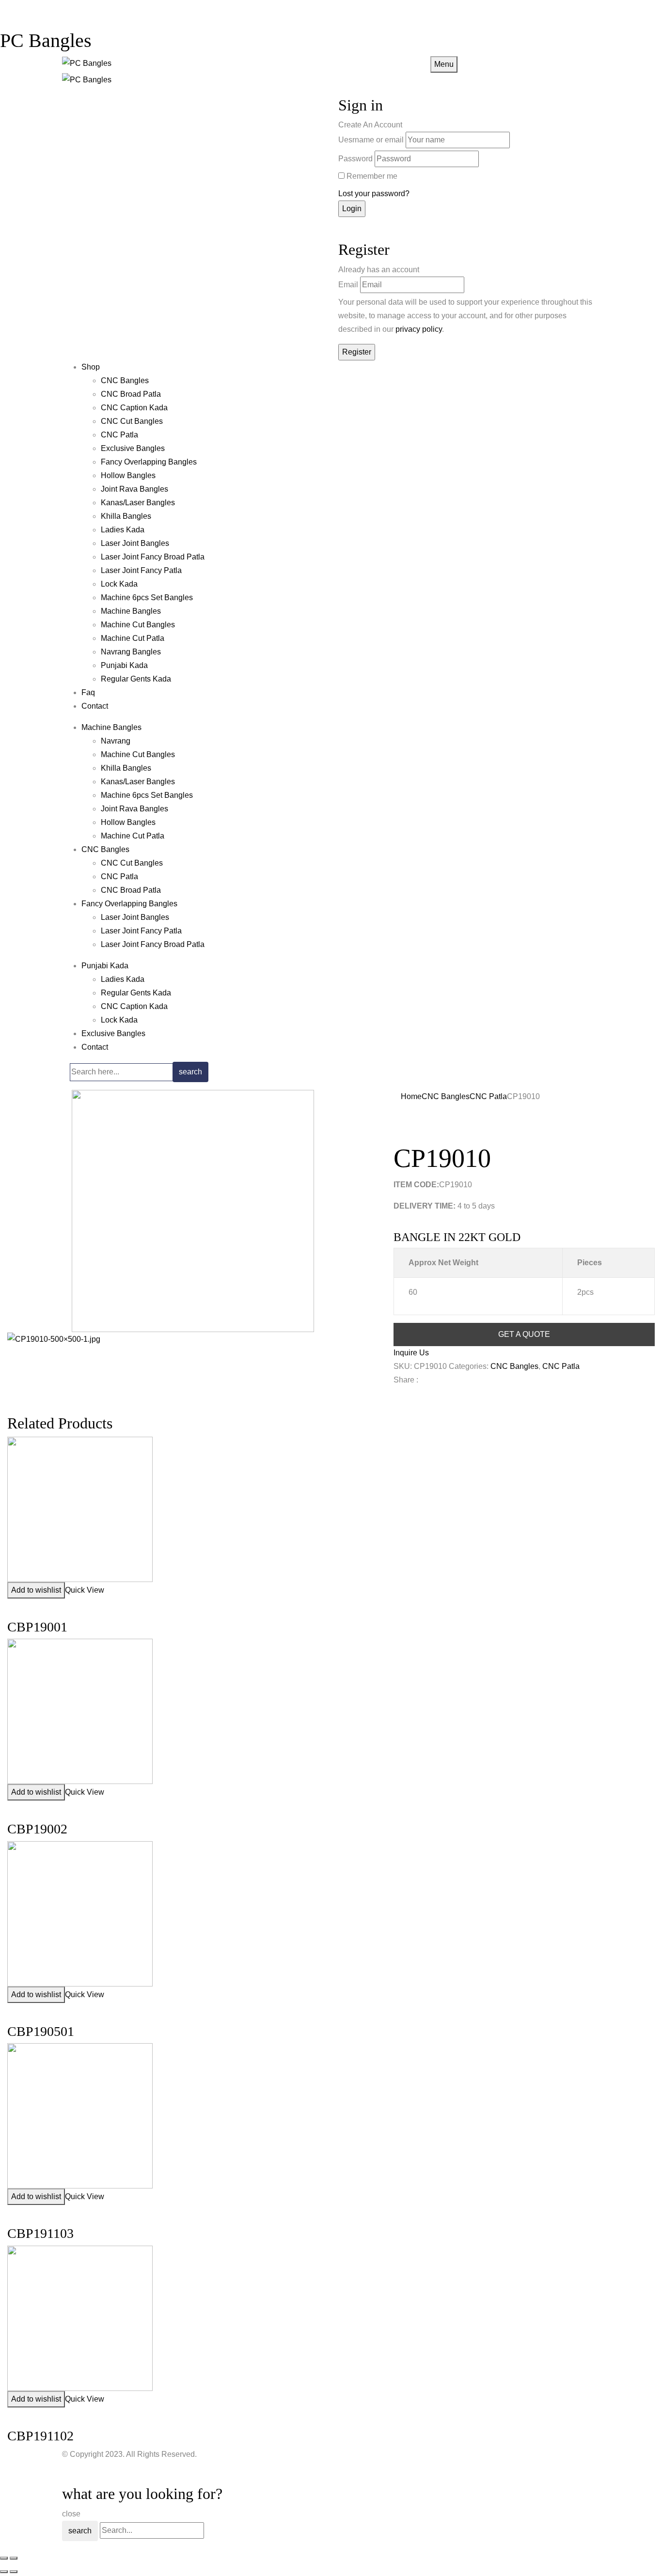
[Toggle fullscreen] (14, 2558)
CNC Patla (119, 435)
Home (411, 1096)
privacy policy (419, 329)
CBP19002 (37, 1829)
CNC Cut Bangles (132, 421)
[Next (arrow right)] (14, 2572)
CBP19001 (37, 1627)
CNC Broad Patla (131, 394)
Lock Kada (119, 584)
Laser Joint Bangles (135, 543)
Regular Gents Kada (136, 679)
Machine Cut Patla (133, 638)
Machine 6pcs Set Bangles (147, 597)
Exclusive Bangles (133, 448)
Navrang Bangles (131, 652)
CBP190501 (41, 2031)
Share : (406, 1380)
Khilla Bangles (126, 516)
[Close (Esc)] (4, 2558)
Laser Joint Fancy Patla (141, 570)
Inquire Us (411, 1353)
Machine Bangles (131, 611)
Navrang (116, 741)
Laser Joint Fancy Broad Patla (153, 557)
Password (355, 159)
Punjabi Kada (124, 665)
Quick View (85, 1590)
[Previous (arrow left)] (4, 2572)
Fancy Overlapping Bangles (149, 462)
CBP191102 (40, 2436)
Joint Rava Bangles (134, 489)
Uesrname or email (371, 140)
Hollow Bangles (128, 475)
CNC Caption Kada (134, 408)
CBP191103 (40, 2233)
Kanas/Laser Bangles (138, 503)
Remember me (372, 176)
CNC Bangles (125, 380)
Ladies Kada (123, 530)
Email (348, 285)
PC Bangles (46, 40)
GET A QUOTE (524, 1334)
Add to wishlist (36, 1590)
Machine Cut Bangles (138, 625)
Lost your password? (374, 194)
